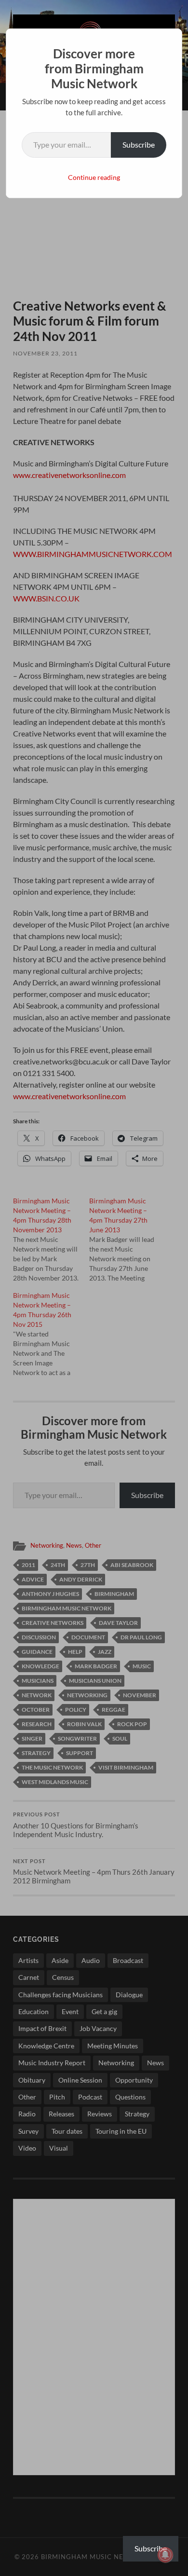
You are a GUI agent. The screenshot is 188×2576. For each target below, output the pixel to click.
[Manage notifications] (165, 2555)
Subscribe (139, 144)
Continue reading (94, 177)
